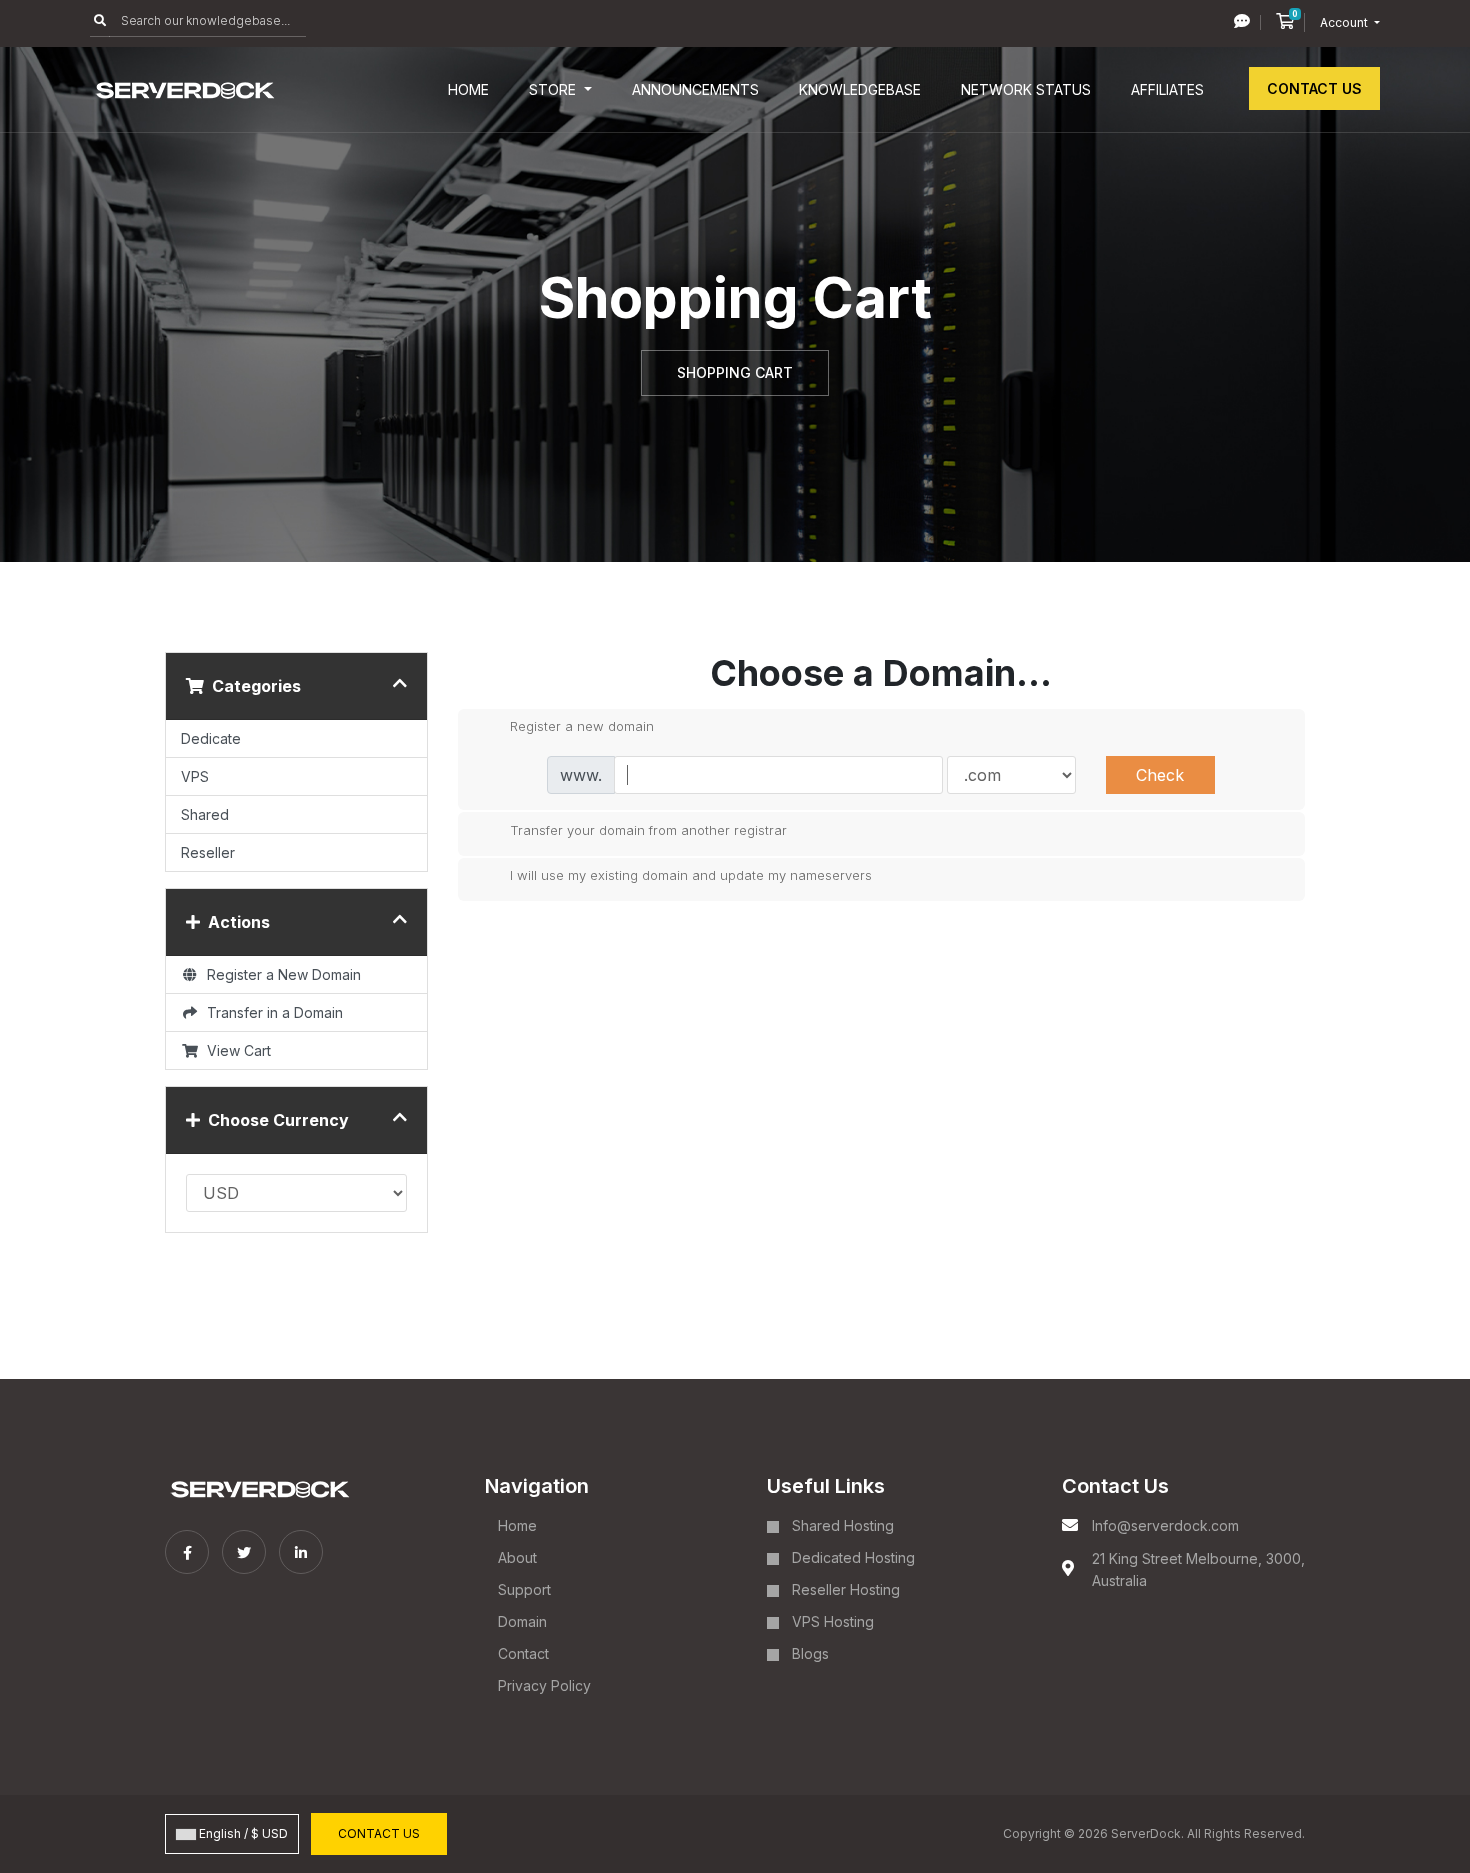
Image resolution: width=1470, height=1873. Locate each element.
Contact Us (1314, 88)
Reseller (208, 852)
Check (1160, 775)
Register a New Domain (280, 974)
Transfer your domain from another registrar (648, 829)
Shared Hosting (843, 1525)
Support (524, 1589)
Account (1345, 22)
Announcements (695, 89)
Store (554, 89)
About (517, 1557)
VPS (195, 776)
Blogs (810, 1653)
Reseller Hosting (846, 1589)
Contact (523, 1653)
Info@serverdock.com (1165, 1525)
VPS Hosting (833, 1621)
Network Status (1026, 89)
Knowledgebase (860, 89)
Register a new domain (582, 726)
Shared (205, 814)
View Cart (235, 1050)
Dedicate (211, 738)
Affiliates (1167, 89)
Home (468, 89)
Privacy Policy (544, 1685)
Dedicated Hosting (853, 1557)
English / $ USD (242, 1833)
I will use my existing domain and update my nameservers (691, 875)
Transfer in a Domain (271, 1012)
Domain (522, 1621)
